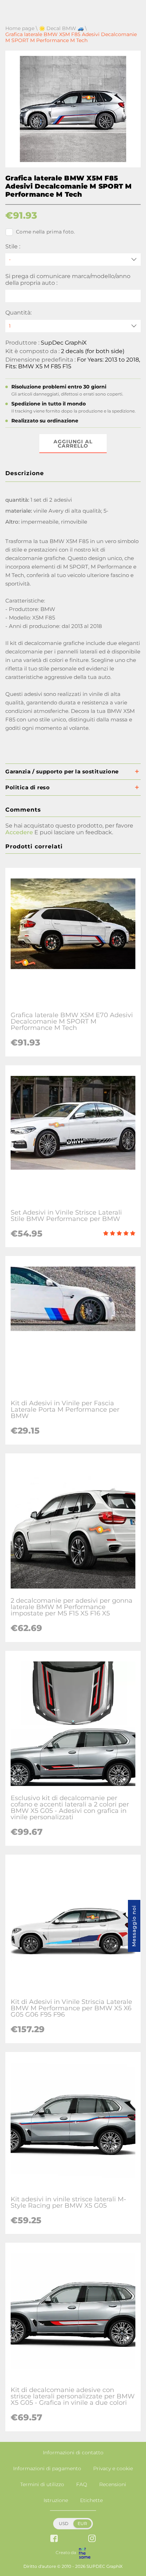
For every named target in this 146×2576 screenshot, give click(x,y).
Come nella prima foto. (46, 232)
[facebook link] (54, 2539)
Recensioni (113, 2484)
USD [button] (64, 2523)
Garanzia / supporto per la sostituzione (62, 771)
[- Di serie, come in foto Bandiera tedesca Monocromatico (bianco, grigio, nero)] (73, 260)
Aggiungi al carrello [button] (73, 444)
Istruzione (56, 2500)
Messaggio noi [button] (134, 1926)
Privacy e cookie (113, 2468)
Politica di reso (27, 787)
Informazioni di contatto (73, 2453)
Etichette (91, 2500)
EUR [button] (82, 2523)
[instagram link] (92, 2539)
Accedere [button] (19, 832)
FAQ (82, 2484)
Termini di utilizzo (42, 2484)
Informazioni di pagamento (47, 2468)
